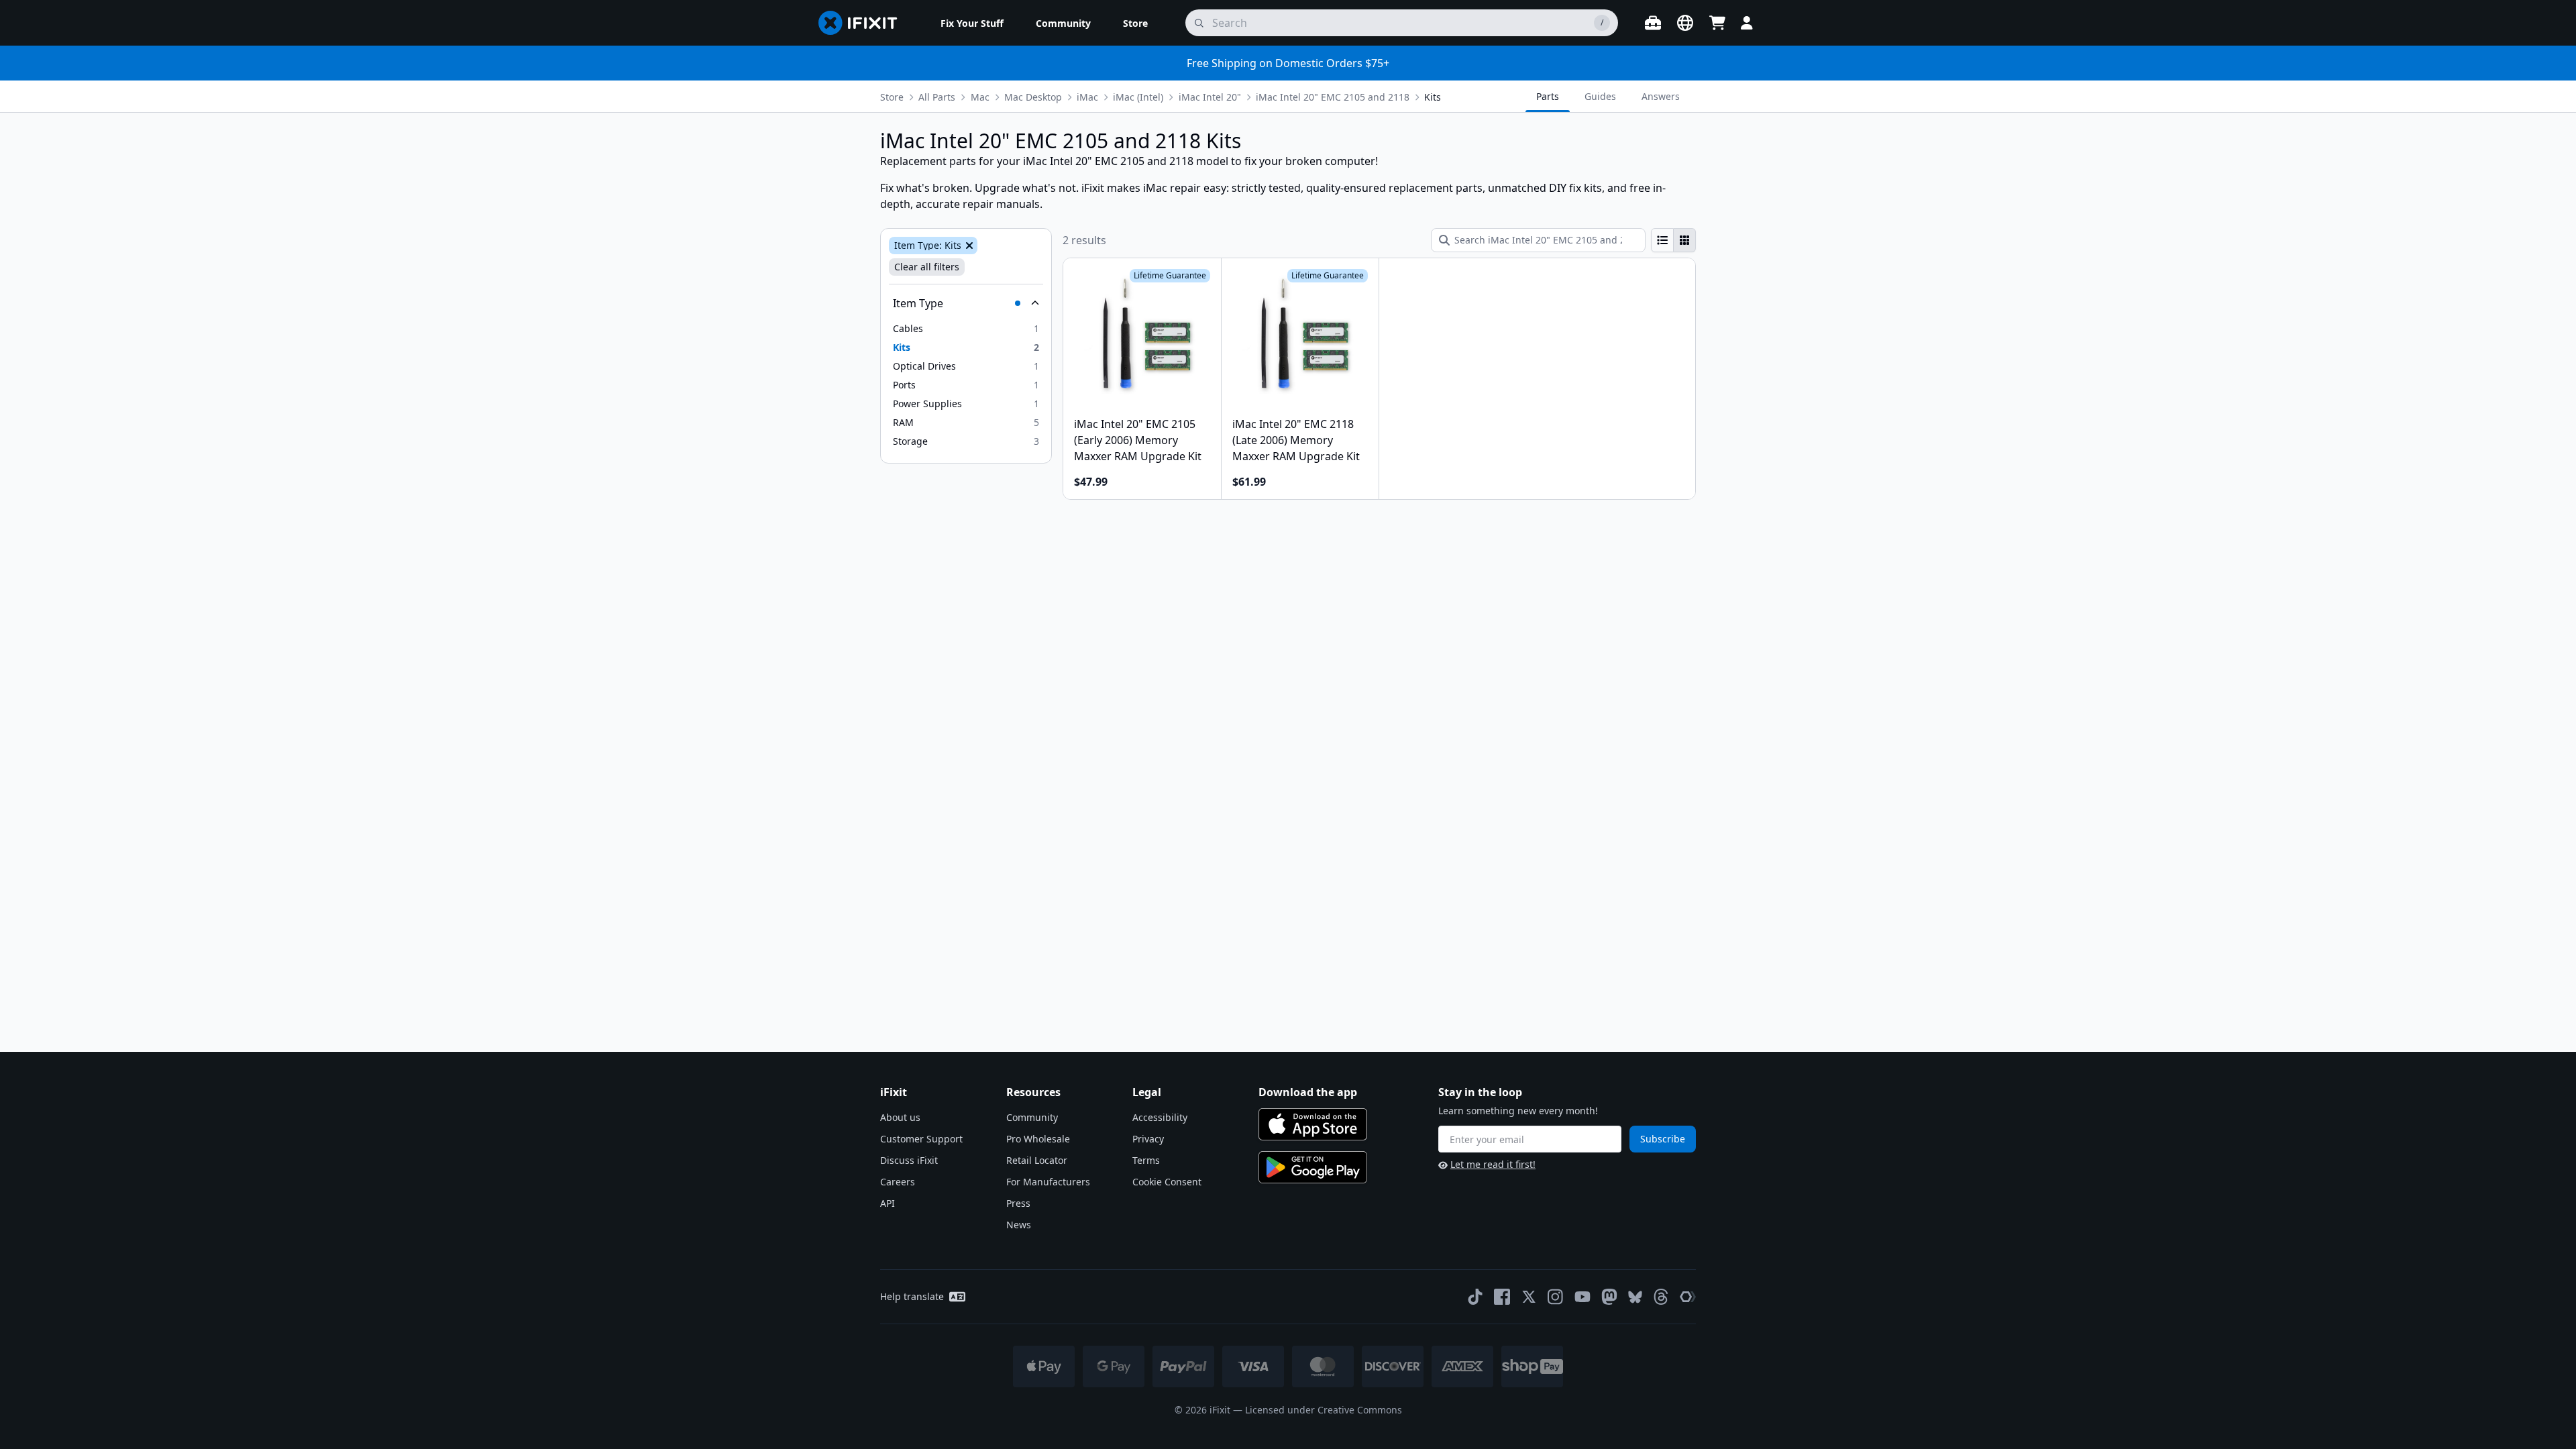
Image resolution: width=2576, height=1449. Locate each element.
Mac (980, 97)
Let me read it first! (1493, 1164)
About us (900, 1117)
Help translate (912, 1296)
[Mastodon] (1609, 1297)
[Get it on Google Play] (1313, 1167)
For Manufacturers (1048, 1182)
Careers (898, 1182)
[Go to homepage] (863, 23)
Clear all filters (927, 267)
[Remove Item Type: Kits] (968, 246)
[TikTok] (1475, 1297)
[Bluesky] (1635, 1297)
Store (892, 97)
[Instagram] (1556, 1297)
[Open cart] (1717, 23)
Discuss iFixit (909, 1160)
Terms (1146, 1160)
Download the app (1308, 1092)
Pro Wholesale (1038, 1139)
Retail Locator (1037, 1160)
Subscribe (1663, 1139)
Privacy (1148, 1139)
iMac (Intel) (1138, 97)
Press (1018, 1203)
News (1019, 1225)
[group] (1673, 240)
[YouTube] (1582, 1297)
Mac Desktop (1033, 97)
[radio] (1662, 240)
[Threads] (1661, 1297)
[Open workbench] (1653, 23)
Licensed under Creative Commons (1324, 1410)
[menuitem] (972, 23)
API (888, 1203)
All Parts (937, 97)
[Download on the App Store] (1313, 1124)
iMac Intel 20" (1210, 97)
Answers (1661, 96)
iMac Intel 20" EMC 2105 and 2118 (1333, 97)
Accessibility (1160, 1117)
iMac (1087, 97)
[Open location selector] (1685, 23)
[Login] (1747, 23)
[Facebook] (1502, 1297)
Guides (1600, 96)
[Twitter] (1529, 1297)
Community (1032, 1117)
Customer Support (921, 1139)
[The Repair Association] (1688, 1297)
